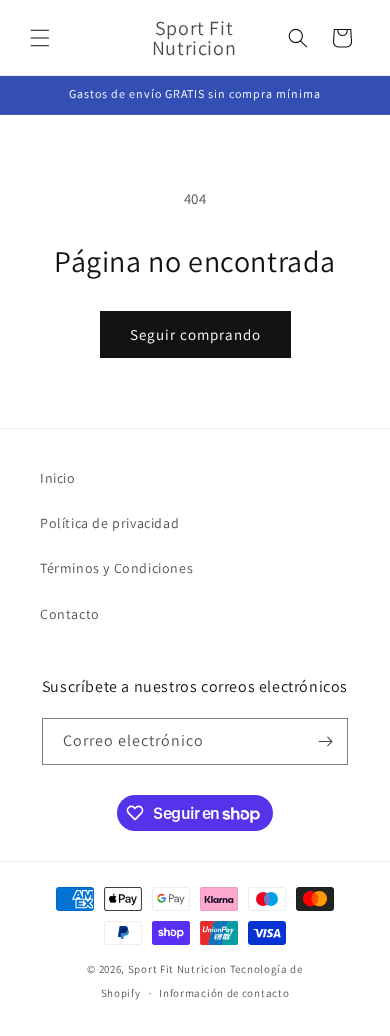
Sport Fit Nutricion (177, 969)
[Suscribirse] (325, 741)
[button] (40, 38)
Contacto (70, 614)
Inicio (58, 478)
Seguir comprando (195, 334)
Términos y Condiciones (116, 568)
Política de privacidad (109, 523)
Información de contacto (224, 993)
